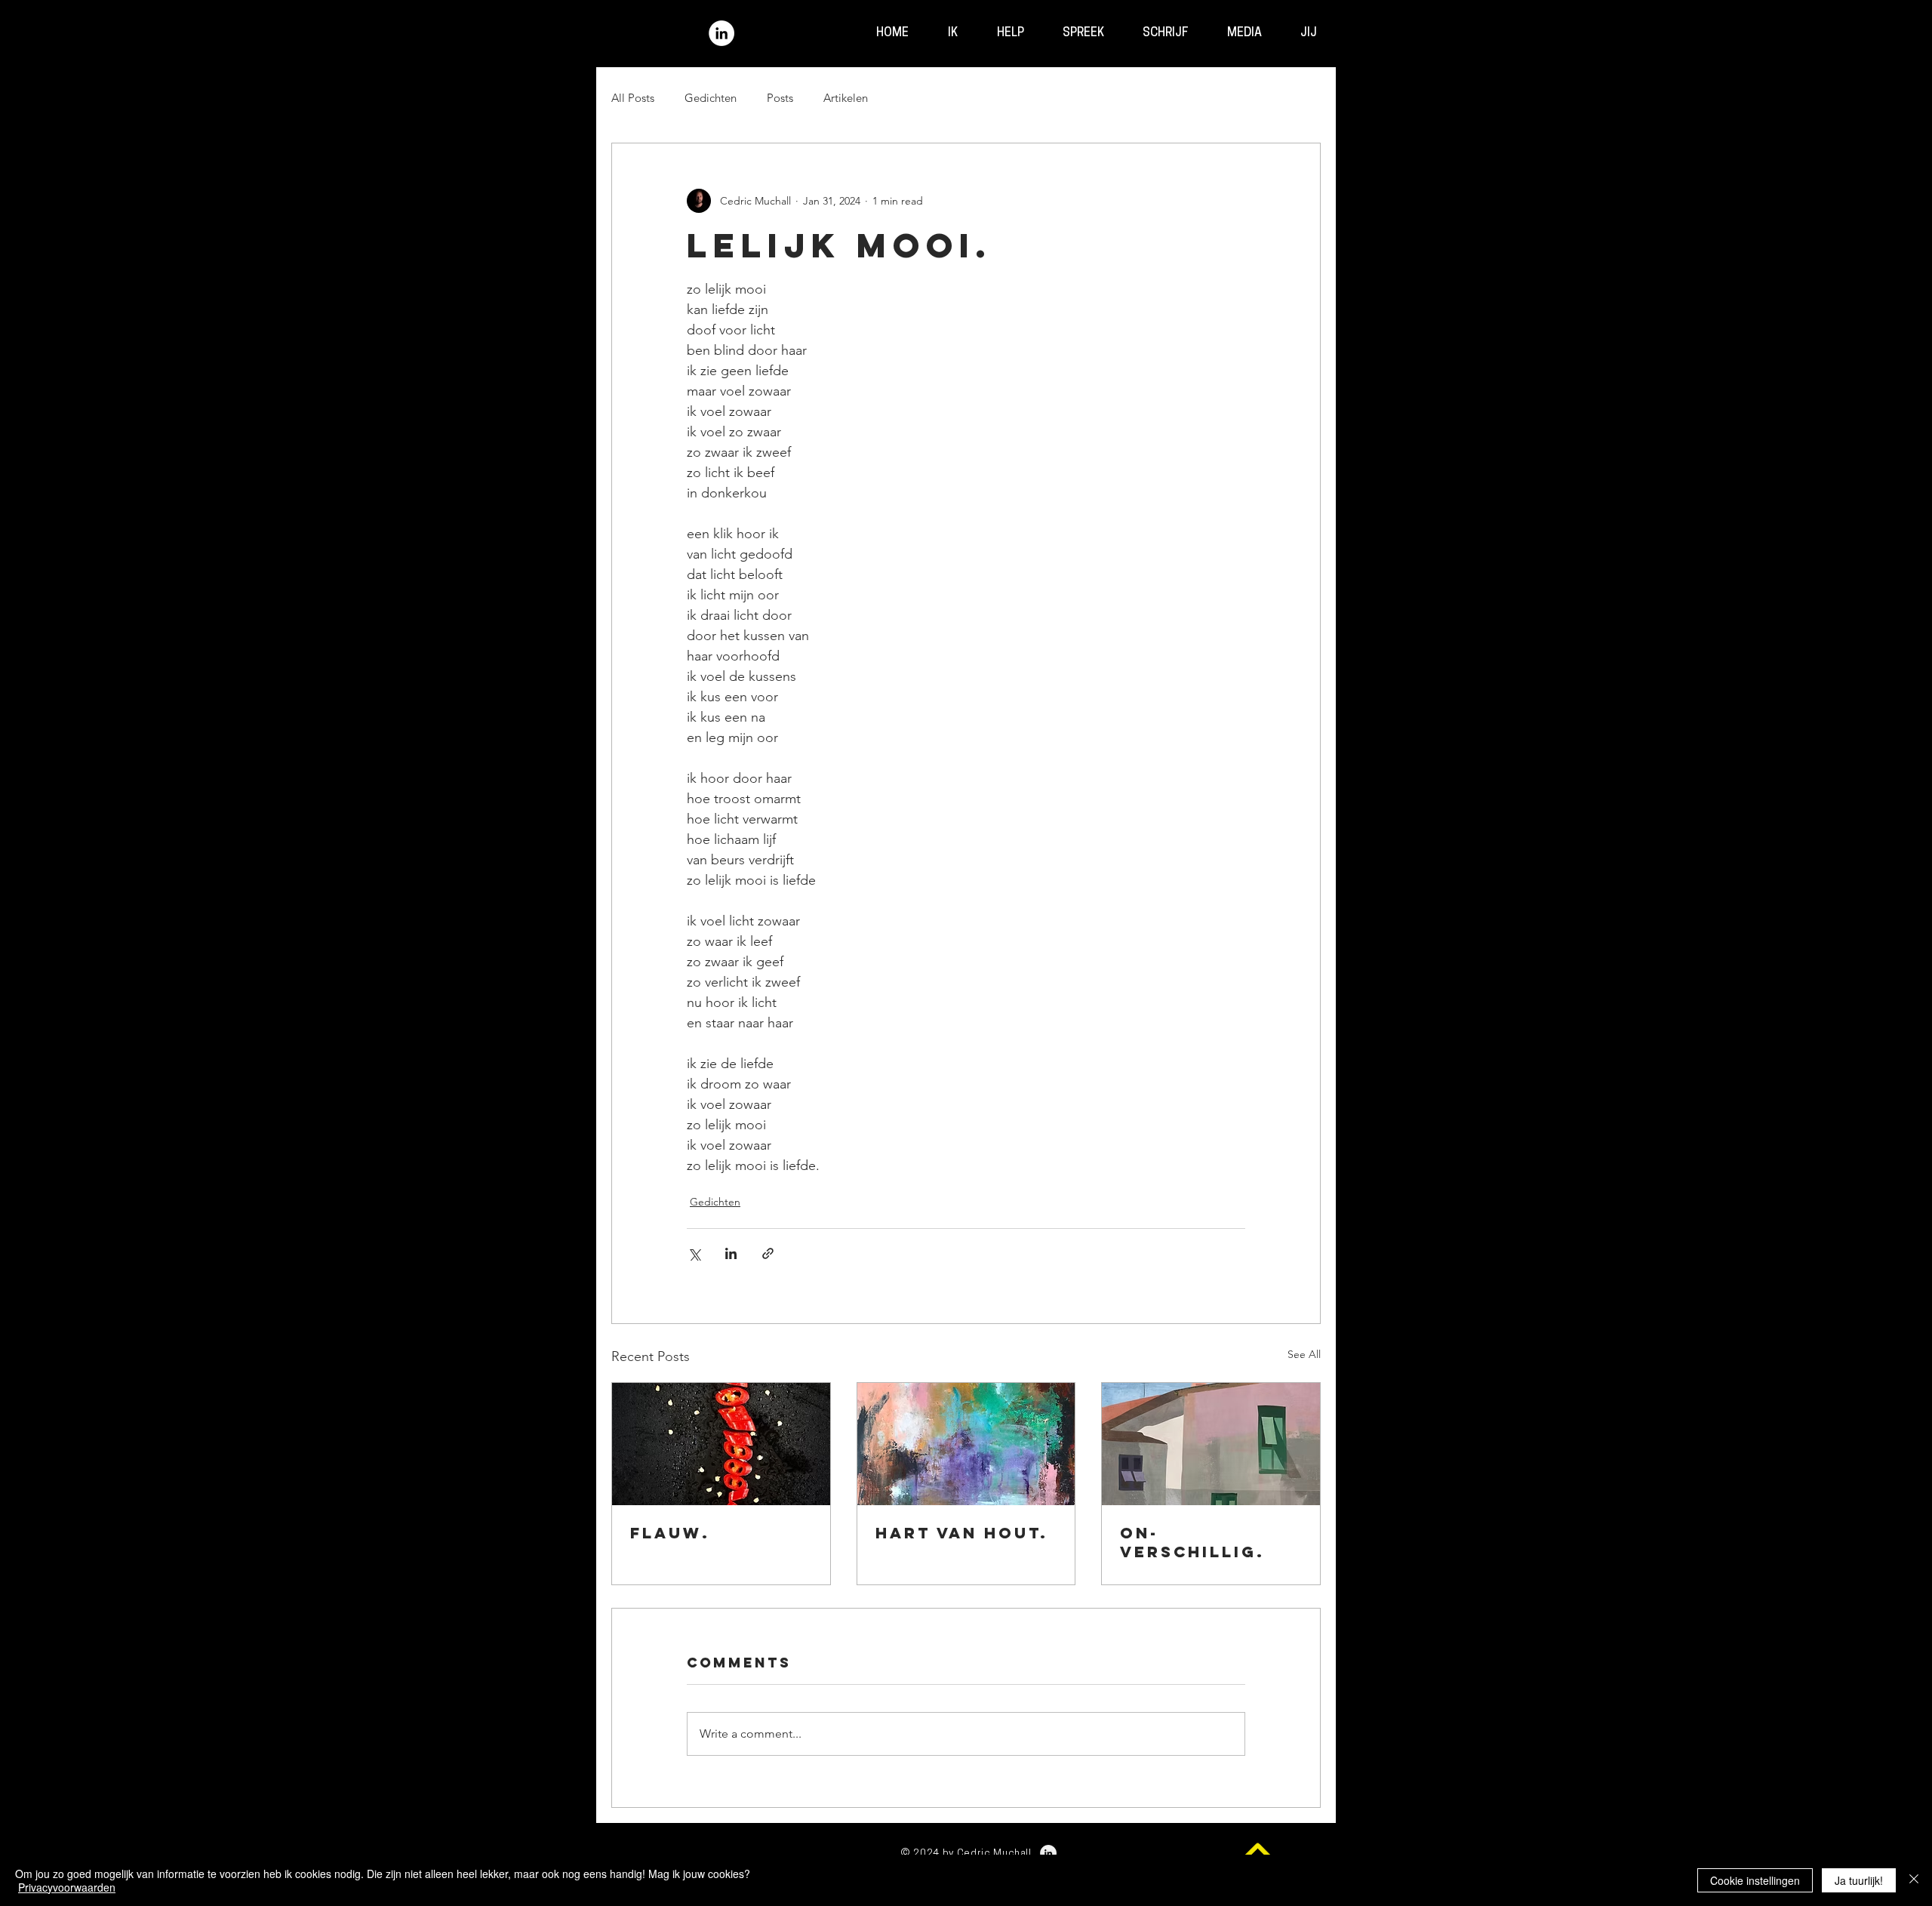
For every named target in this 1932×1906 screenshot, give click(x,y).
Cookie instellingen (1755, 1880)
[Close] (1914, 1880)
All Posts (633, 98)
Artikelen (846, 98)
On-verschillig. (1192, 1542)
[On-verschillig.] (1211, 1444)
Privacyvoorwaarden (67, 1887)
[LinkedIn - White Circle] (721, 33)
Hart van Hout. (962, 1533)
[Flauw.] (721, 1444)
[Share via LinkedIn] (731, 1253)
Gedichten (711, 98)
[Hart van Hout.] (966, 1444)
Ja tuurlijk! (1859, 1880)
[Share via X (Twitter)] (694, 1253)
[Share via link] (768, 1253)
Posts (780, 98)
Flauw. (670, 1533)
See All (1304, 1354)
